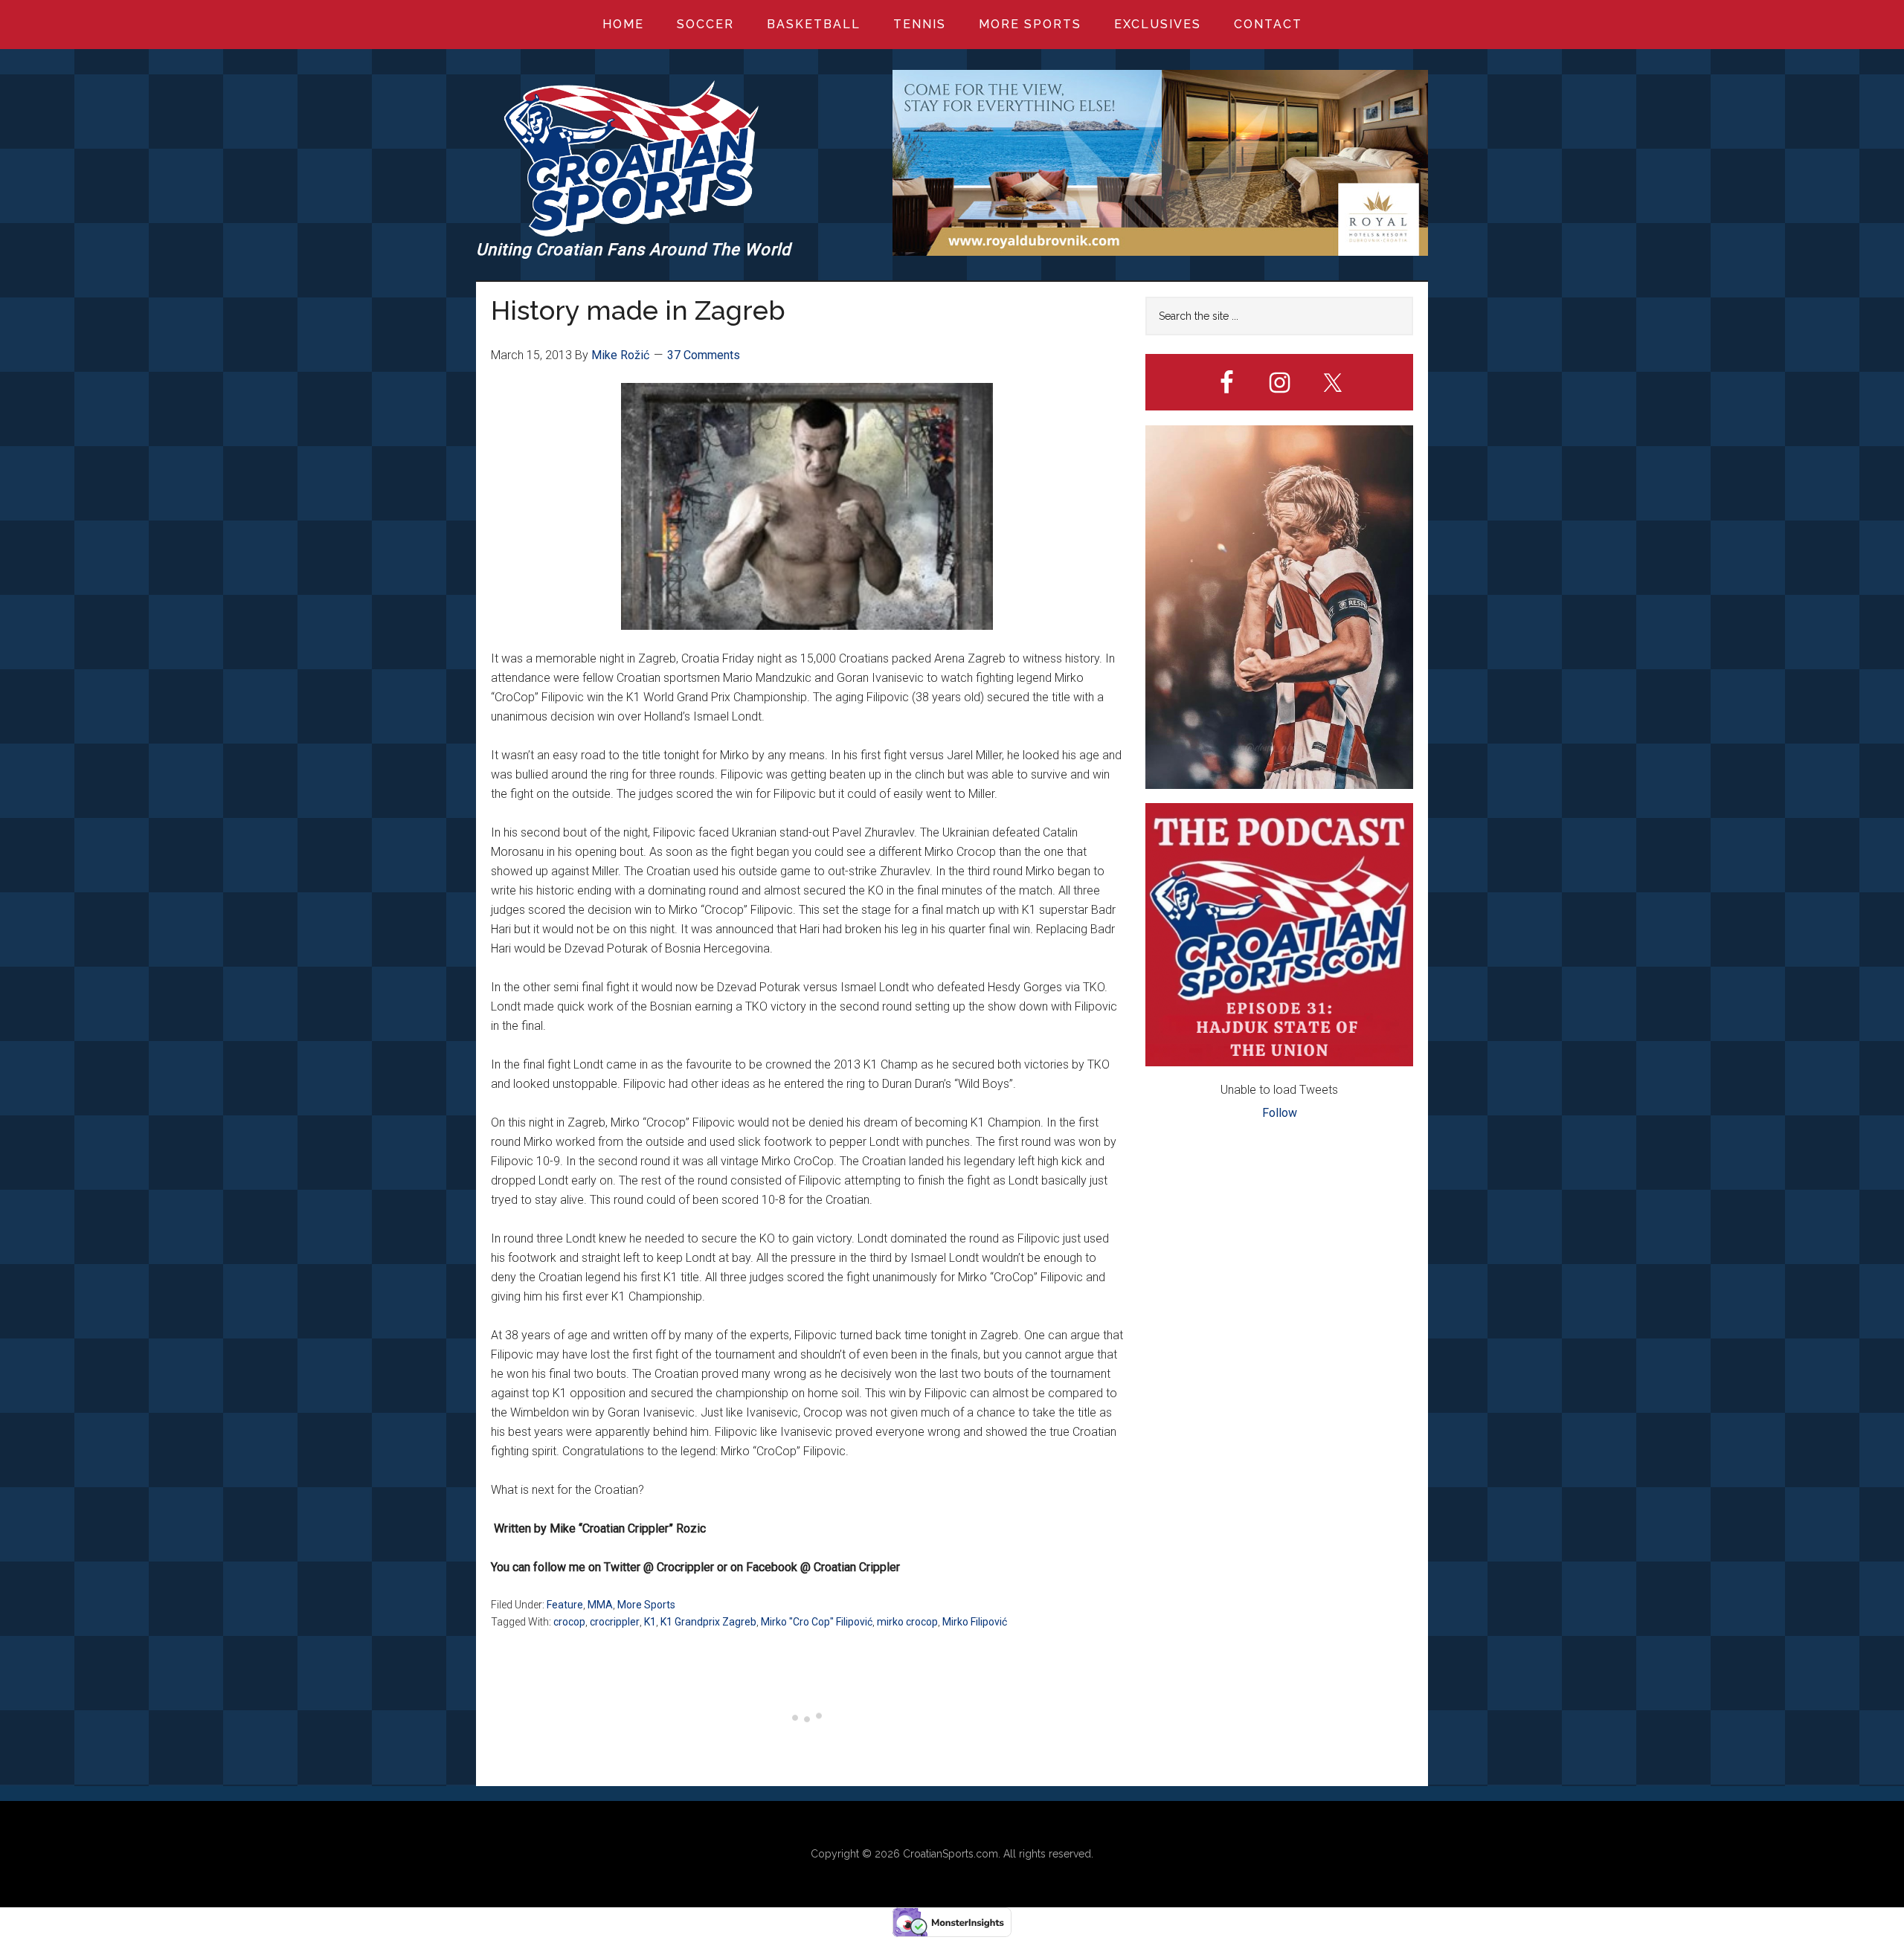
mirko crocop (907, 1622)
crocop (569, 1622)
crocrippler (615, 1622)
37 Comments (704, 355)
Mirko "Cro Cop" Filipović (817, 1622)
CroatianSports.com (951, 1854)
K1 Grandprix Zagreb (708, 1622)
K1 (650, 1622)
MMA (600, 1605)
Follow (1280, 1113)
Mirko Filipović (975, 1622)
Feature (565, 1605)
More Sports (646, 1605)
